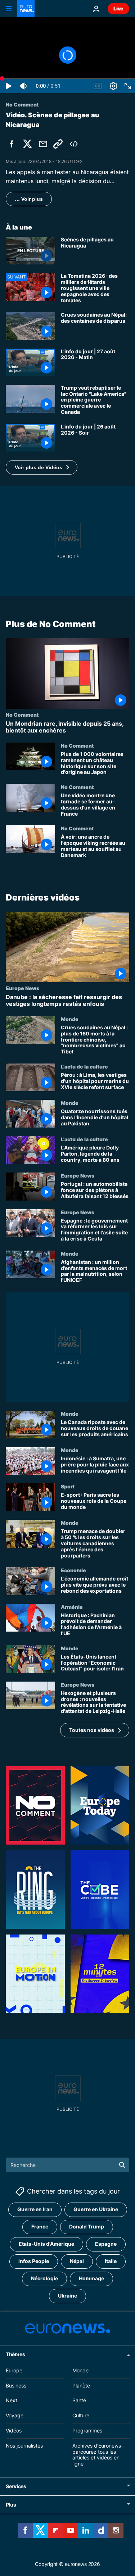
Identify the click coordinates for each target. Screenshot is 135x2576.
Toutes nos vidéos (92, 1730)
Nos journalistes (24, 2446)
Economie (73, 1570)
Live (118, 8)
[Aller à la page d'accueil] (26, 9)
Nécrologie (44, 2279)
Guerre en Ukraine (96, 2210)
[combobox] (67, 2165)
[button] (42, 467)
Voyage (15, 2416)
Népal (77, 2261)
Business (16, 2385)
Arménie (72, 1607)
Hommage (91, 2279)
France (40, 2227)
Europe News (22, 988)
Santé (79, 2401)
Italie (111, 2261)
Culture (81, 2416)
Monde (70, 1019)
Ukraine (67, 2296)
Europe (14, 2370)
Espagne (106, 2244)
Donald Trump (87, 2227)
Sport (68, 1487)
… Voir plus (29, 199)
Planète (81, 2385)
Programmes (87, 2430)
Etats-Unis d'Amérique (46, 2244)
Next (12, 2401)
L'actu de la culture (84, 1066)
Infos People (34, 2261)
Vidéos (14, 2430)
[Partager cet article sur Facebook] (12, 144)
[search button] (122, 2165)
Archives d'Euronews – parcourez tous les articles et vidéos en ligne (99, 2455)
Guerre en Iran (35, 2210)
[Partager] (43, 144)
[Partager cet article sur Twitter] (27, 144)
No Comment (22, 714)
